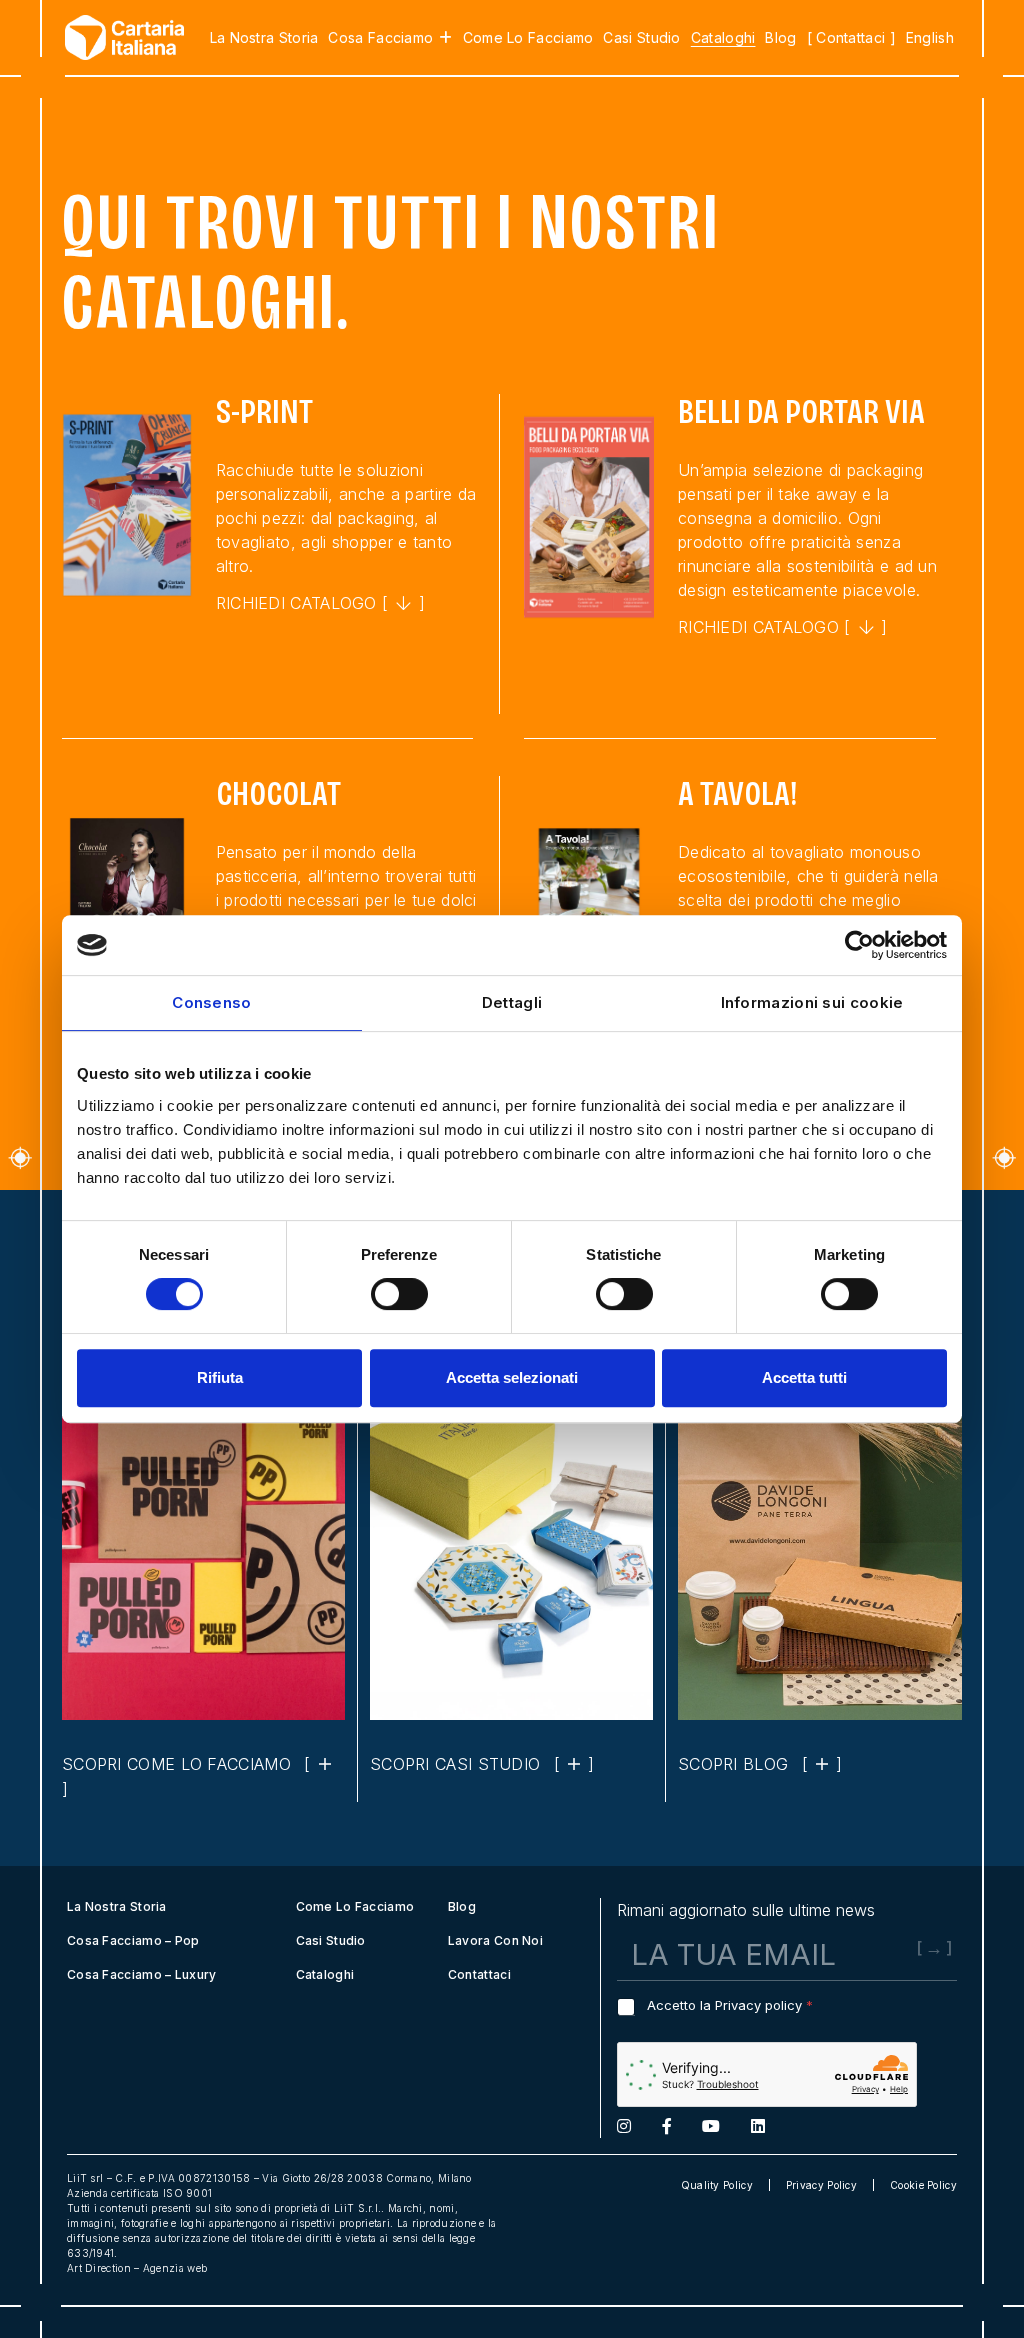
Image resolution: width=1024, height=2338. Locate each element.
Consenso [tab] (211, 1002)
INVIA (902, 1968)
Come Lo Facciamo (528, 37)
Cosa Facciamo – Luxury (142, 1974)
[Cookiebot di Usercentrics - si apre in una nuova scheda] (859, 945)
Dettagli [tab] (512, 1002)
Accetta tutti (804, 1377)
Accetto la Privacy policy (730, 2005)
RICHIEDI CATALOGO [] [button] (320, 603)
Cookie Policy (923, 2185)
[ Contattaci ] (851, 37)
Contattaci (479, 1974)
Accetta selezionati (512, 1377)
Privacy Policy (821, 2185)
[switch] (399, 1294)
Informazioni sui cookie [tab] (812, 1002)
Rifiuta (220, 1377)
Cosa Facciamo (380, 37)
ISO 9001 (187, 2193)
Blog (780, 37)
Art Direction (99, 2268)
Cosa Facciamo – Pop (133, 1940)
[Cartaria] (115, 37)
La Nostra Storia (264, 37)
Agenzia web (175, 2268)
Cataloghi (723, 37)
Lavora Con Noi (495, 1940)
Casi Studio (641, 37)
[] (482, 1764)
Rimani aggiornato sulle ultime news (746, 1910)
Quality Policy (717, 2185)
